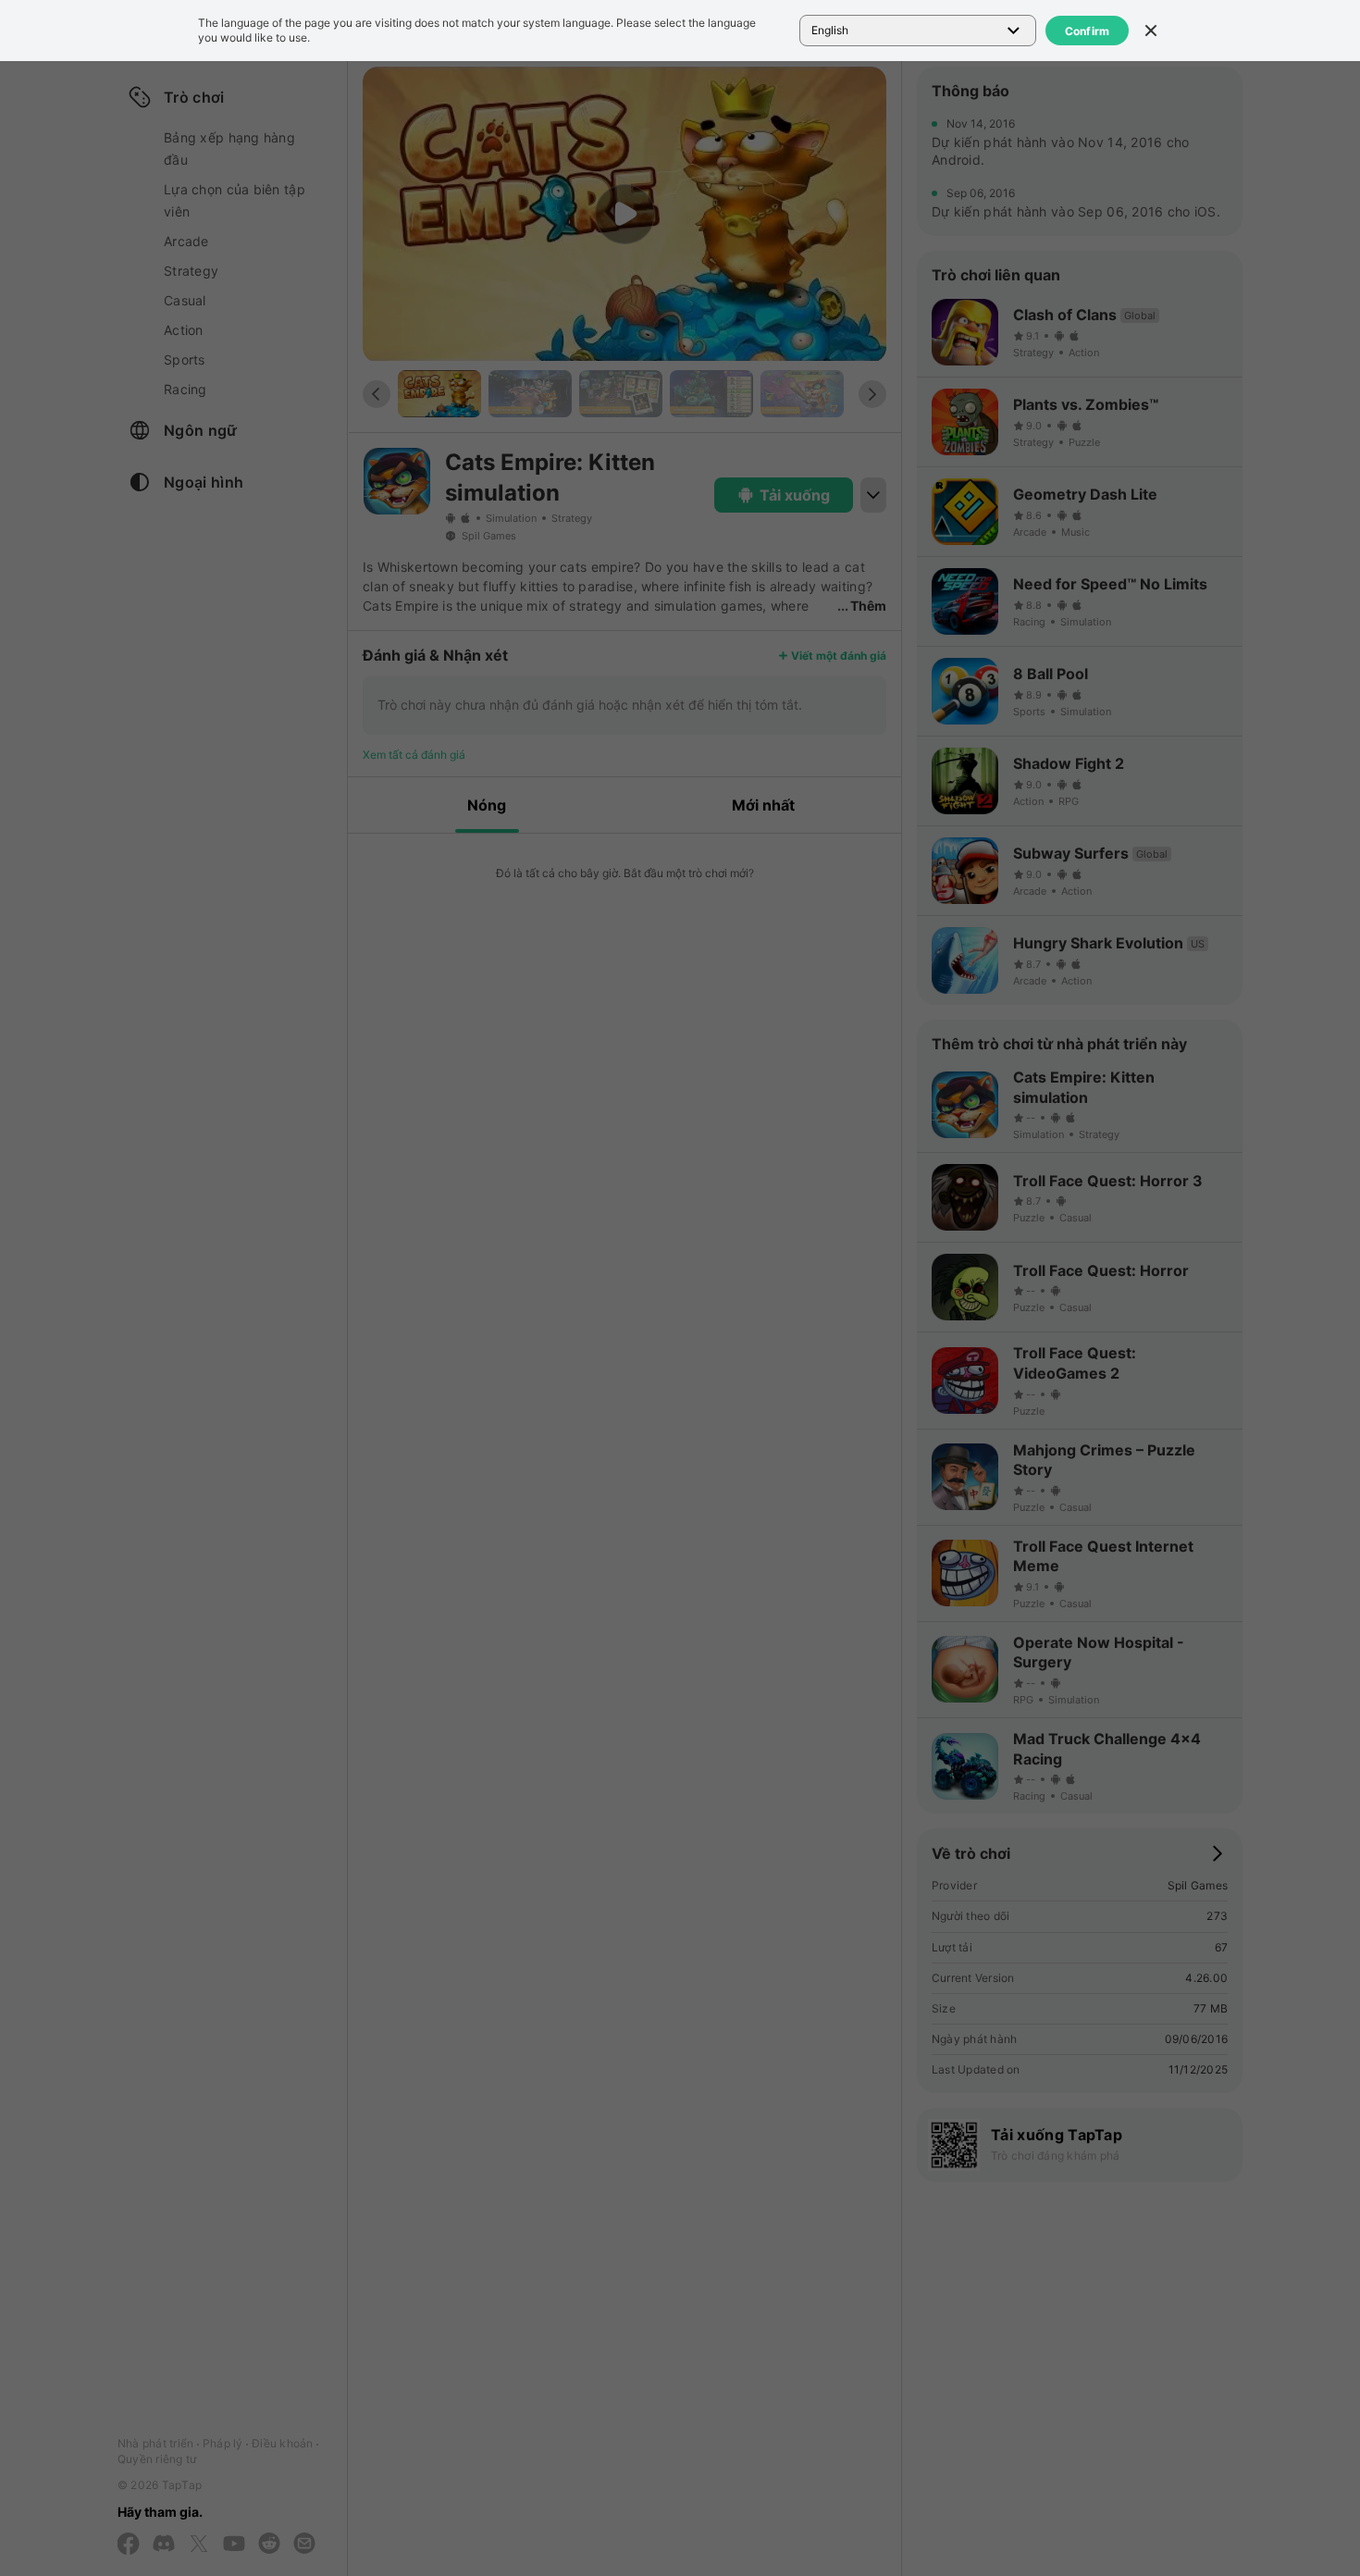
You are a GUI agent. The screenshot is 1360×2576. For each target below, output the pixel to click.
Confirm (1088, 31)
